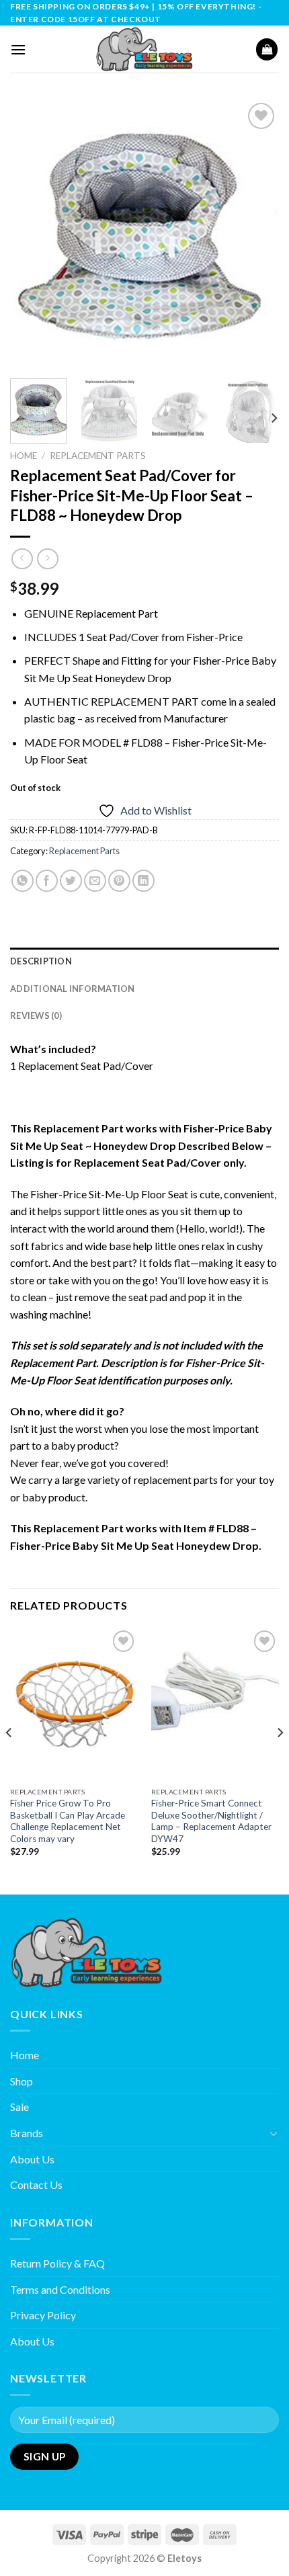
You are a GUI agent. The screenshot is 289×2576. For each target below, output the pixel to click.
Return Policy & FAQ (57, 2263)
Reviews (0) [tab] (36, 1015)
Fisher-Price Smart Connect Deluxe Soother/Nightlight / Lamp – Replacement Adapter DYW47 (211, 1821)
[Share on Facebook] (47, 881)
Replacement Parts (98, 456)
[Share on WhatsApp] (23, 881)
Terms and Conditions (60, 2289)
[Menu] (18, 49)
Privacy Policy (43, 2315)
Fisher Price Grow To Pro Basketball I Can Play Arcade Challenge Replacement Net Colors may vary (68, 1821)
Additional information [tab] (73, 989)
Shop (22, 2081)
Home (24, 456)
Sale (19, 2107)
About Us (32, 2159)
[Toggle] (274, 2133)
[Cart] (267, 49)
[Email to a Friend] (95, 881)
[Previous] (32, 234)
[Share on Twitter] (71, 881)
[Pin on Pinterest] (119, 881)
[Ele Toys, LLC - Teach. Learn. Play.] (144, 49)
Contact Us (36, 2185)
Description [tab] (41, 961)
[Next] (257, 234)
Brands (27, 2133)
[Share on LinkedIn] (143, 881)
